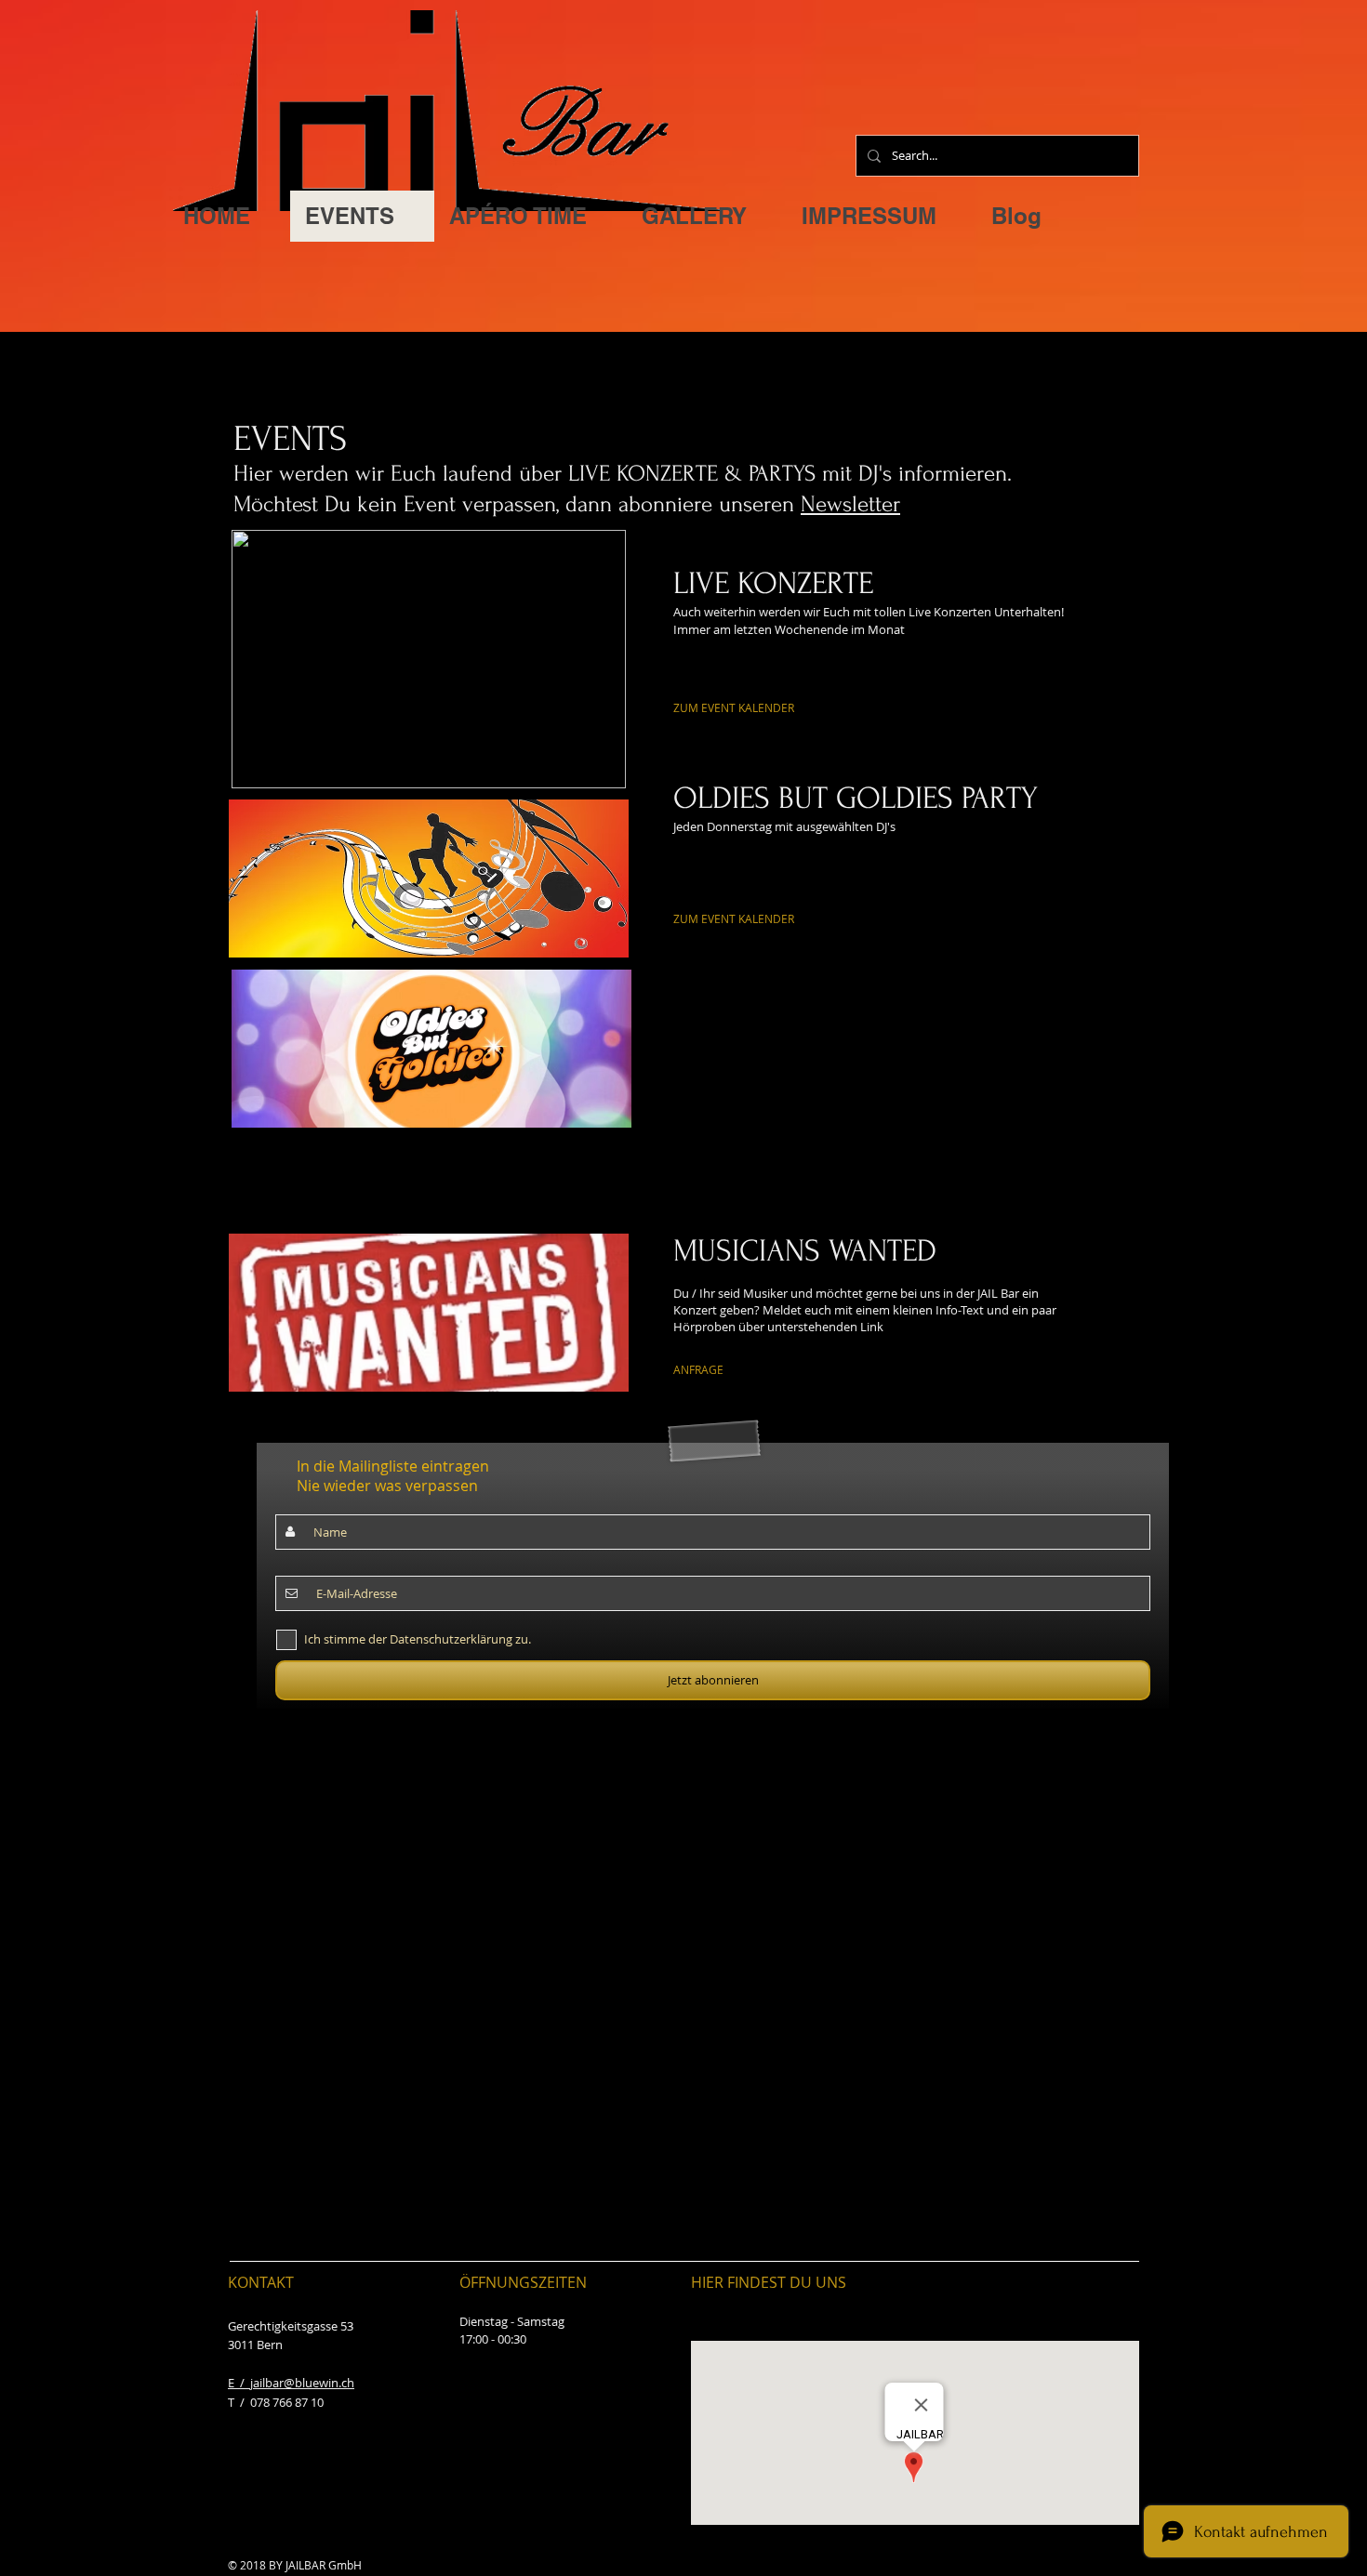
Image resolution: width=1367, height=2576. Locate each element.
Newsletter (850, 504)
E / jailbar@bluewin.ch (291, 2383)
